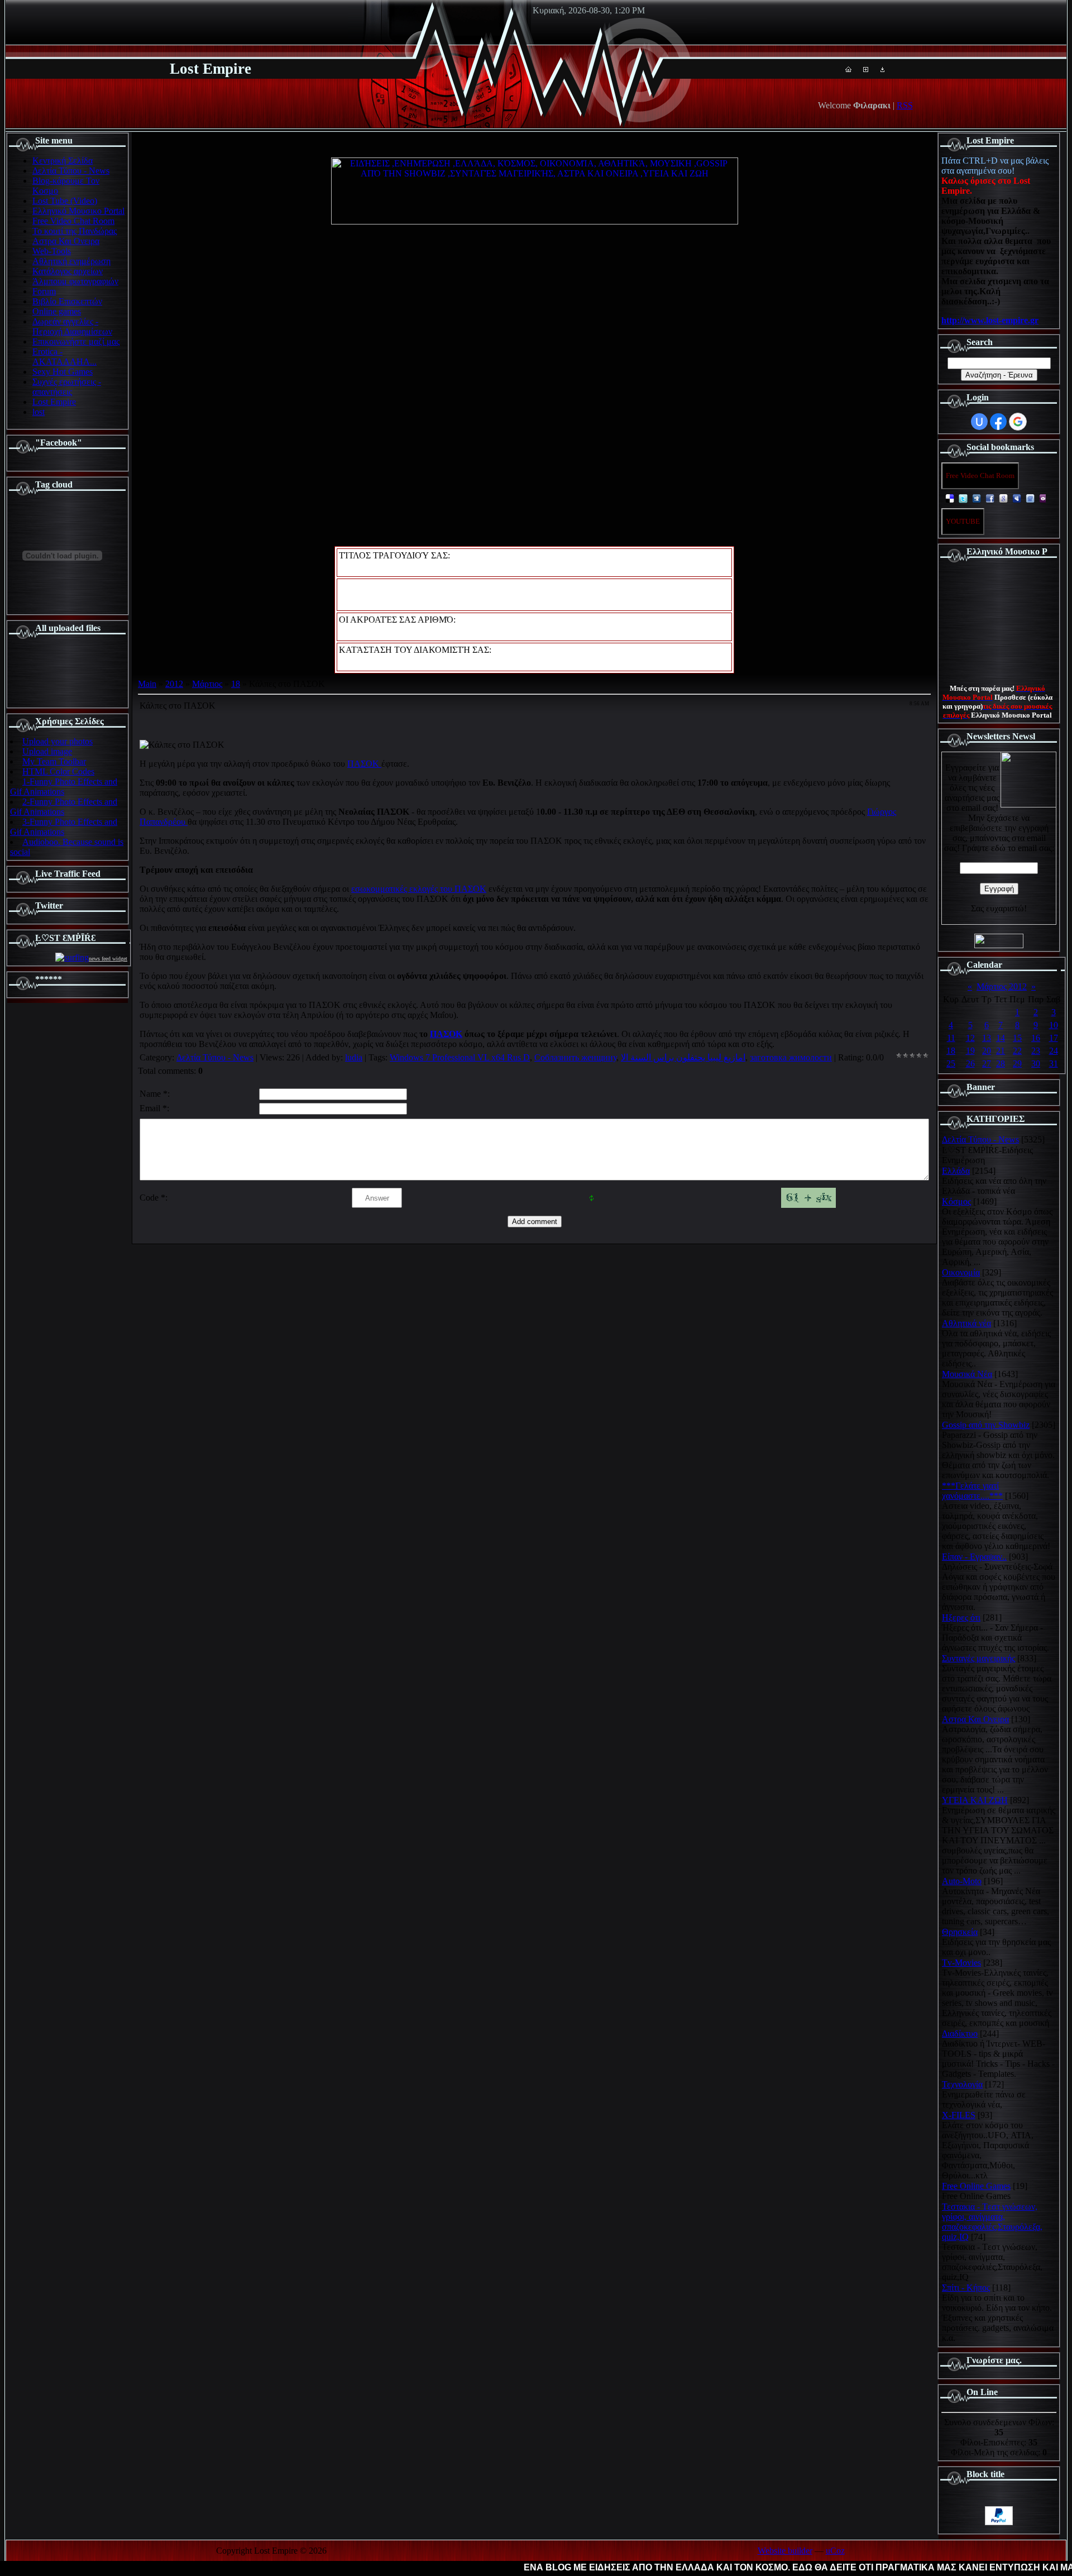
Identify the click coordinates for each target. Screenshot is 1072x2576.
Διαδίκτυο (960, 2033)
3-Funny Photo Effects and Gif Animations (64, 827)
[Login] (882, 69)
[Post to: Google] (1003, 498)
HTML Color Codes (58, 771)
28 (1001, 1064)
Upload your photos (58, 741)
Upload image (47, 751)
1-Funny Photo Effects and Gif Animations (64, 787)
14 (1001, 1038)
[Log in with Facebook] (998, 422)
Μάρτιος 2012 (1002, 986)
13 (987, 1038)
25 (951, 1064)
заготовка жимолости (791, 1057)
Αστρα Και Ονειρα (975, 1719)
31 (1054, 1064)
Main (147, 684)
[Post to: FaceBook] (990, 498)
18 (236, 684)
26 (970, 1064)
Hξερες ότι (961, 1617)
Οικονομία (961, 1272)
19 (970, 1051)
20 (987, 1051)
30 (1036, 1064)
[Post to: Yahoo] (1044, 498)
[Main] (848, 69)
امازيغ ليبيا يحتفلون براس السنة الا (683, 1057)
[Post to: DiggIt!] (977, 498)
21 (1001, 1051)
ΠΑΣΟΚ (364, 764)
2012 (174, 684)
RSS (905, 105)
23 (1036, 1051)
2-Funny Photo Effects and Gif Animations (64, 807)
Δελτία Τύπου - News (215, 1057)
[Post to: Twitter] (963, 498)
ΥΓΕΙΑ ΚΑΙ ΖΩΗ (975, 1800)
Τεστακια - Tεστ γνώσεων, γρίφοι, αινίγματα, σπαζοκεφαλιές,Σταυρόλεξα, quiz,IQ (992, 2222)
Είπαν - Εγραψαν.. (974, 1557)
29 (1017, 1064)
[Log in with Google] (1018, 422)
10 (1054, 1025)
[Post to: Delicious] (950, 498)
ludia (354, 1057)
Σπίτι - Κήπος (966, 2288)
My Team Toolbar (54, 761)
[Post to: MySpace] (1017, 498)
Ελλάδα (956, 1171)
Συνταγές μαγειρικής (978, 1658)
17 (1054, 1038)
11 (951, 1038)
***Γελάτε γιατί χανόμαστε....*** (972, 1491)
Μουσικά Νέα (967, 1374)
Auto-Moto (962, 1881)
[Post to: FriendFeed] (1030, 498)
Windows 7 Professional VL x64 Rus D (460, 1057)
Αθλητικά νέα (966, 1323)
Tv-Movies (961, 1963)
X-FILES (959, 2115)
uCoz (835, 2551)
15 (1017, 1038)
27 (987, 1064)
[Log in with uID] (979, 422)
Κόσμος (956, 1201)
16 (1036, 1038)
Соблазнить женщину (575, 1057)
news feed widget (108, 959)
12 (970, 1038)
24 (1054, 1051)
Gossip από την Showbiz (986, 1425)
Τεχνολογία (962, 2084)
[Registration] (866, 69)
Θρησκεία (960, 1932)
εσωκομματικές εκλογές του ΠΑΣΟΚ (419, 889)
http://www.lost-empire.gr (990, 320)
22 (1017, 1051)
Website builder (785, 2551)
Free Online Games (976, 2186)
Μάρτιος (207, 684)
